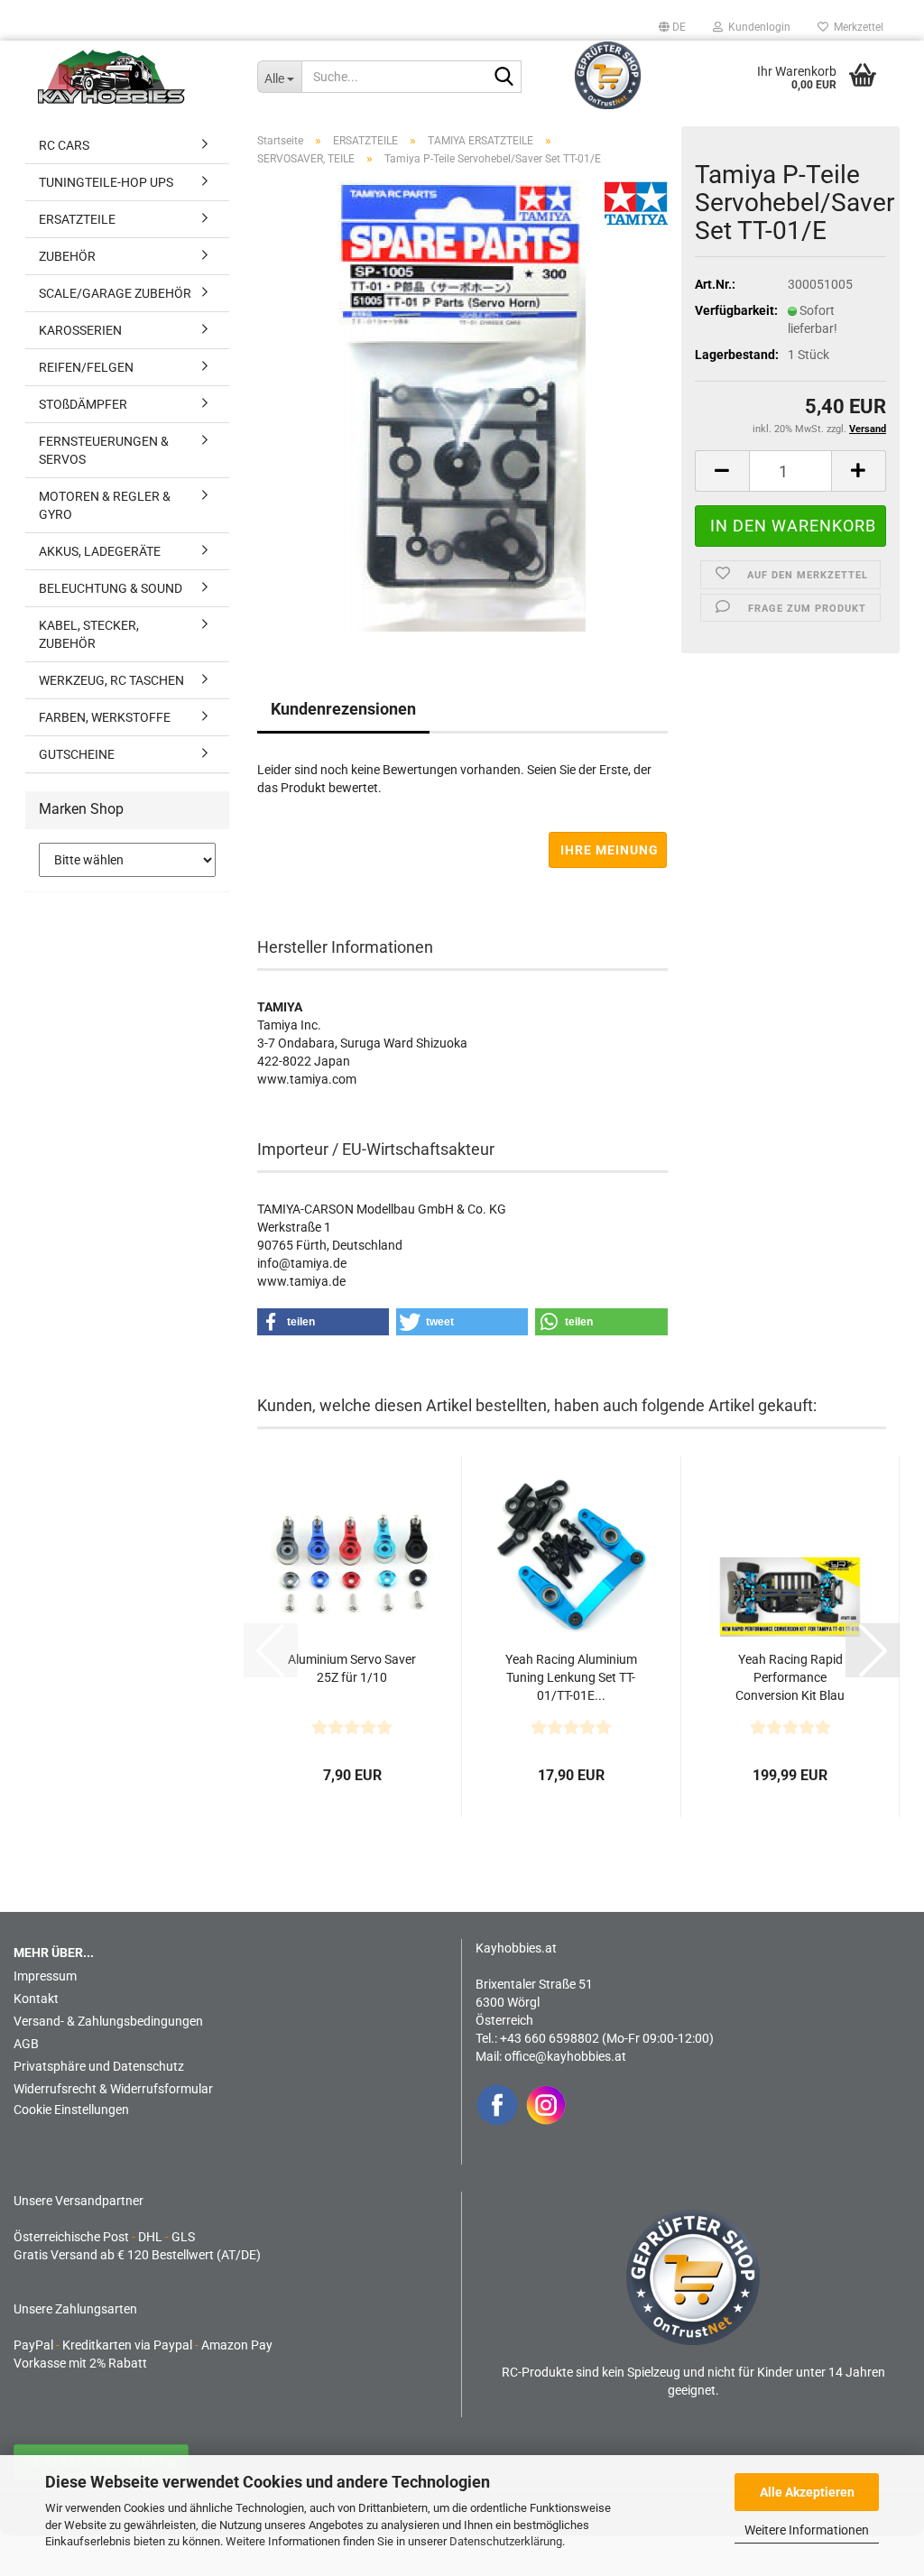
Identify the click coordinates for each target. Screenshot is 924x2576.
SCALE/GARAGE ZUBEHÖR (115, 293)
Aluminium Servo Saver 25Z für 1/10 (352, 1668)
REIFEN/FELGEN (86, 367)
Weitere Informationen (807, 2530)
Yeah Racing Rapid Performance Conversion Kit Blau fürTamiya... (790, 1678)
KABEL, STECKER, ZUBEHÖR (89, 634)
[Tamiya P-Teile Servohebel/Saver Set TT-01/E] (462, 405)
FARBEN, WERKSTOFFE (105, 717)
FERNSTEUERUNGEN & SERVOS (104, 450)
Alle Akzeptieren (807, 2492)
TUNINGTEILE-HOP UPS (106, 182)
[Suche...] (504, 78)
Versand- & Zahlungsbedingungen (108, 2021)
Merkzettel (856, 27)
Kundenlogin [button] (757, 27)
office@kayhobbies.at (565, 2056)
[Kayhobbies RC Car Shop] (134, 77)
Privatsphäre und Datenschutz (99, 2066)
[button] (672, 27)
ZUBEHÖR (67, 256)
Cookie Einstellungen (71, 2110)
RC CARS (64, 145)
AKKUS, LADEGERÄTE (100, 551)
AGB (26, 2044)
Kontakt (36, 1999)
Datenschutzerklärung (506, 2541)
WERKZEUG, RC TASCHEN (111, 680)
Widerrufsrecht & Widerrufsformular (113, 2089)
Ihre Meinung (610, 850)
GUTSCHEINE (77, 754)
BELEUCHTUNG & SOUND (111, 588)
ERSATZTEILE (77, 219)
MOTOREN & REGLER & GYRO (105, 505)
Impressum (45, 1976)
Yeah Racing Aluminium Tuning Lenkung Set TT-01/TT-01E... (571, 1677)
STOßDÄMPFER (83, 404)
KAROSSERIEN (80, 330)
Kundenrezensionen (343, 709)
